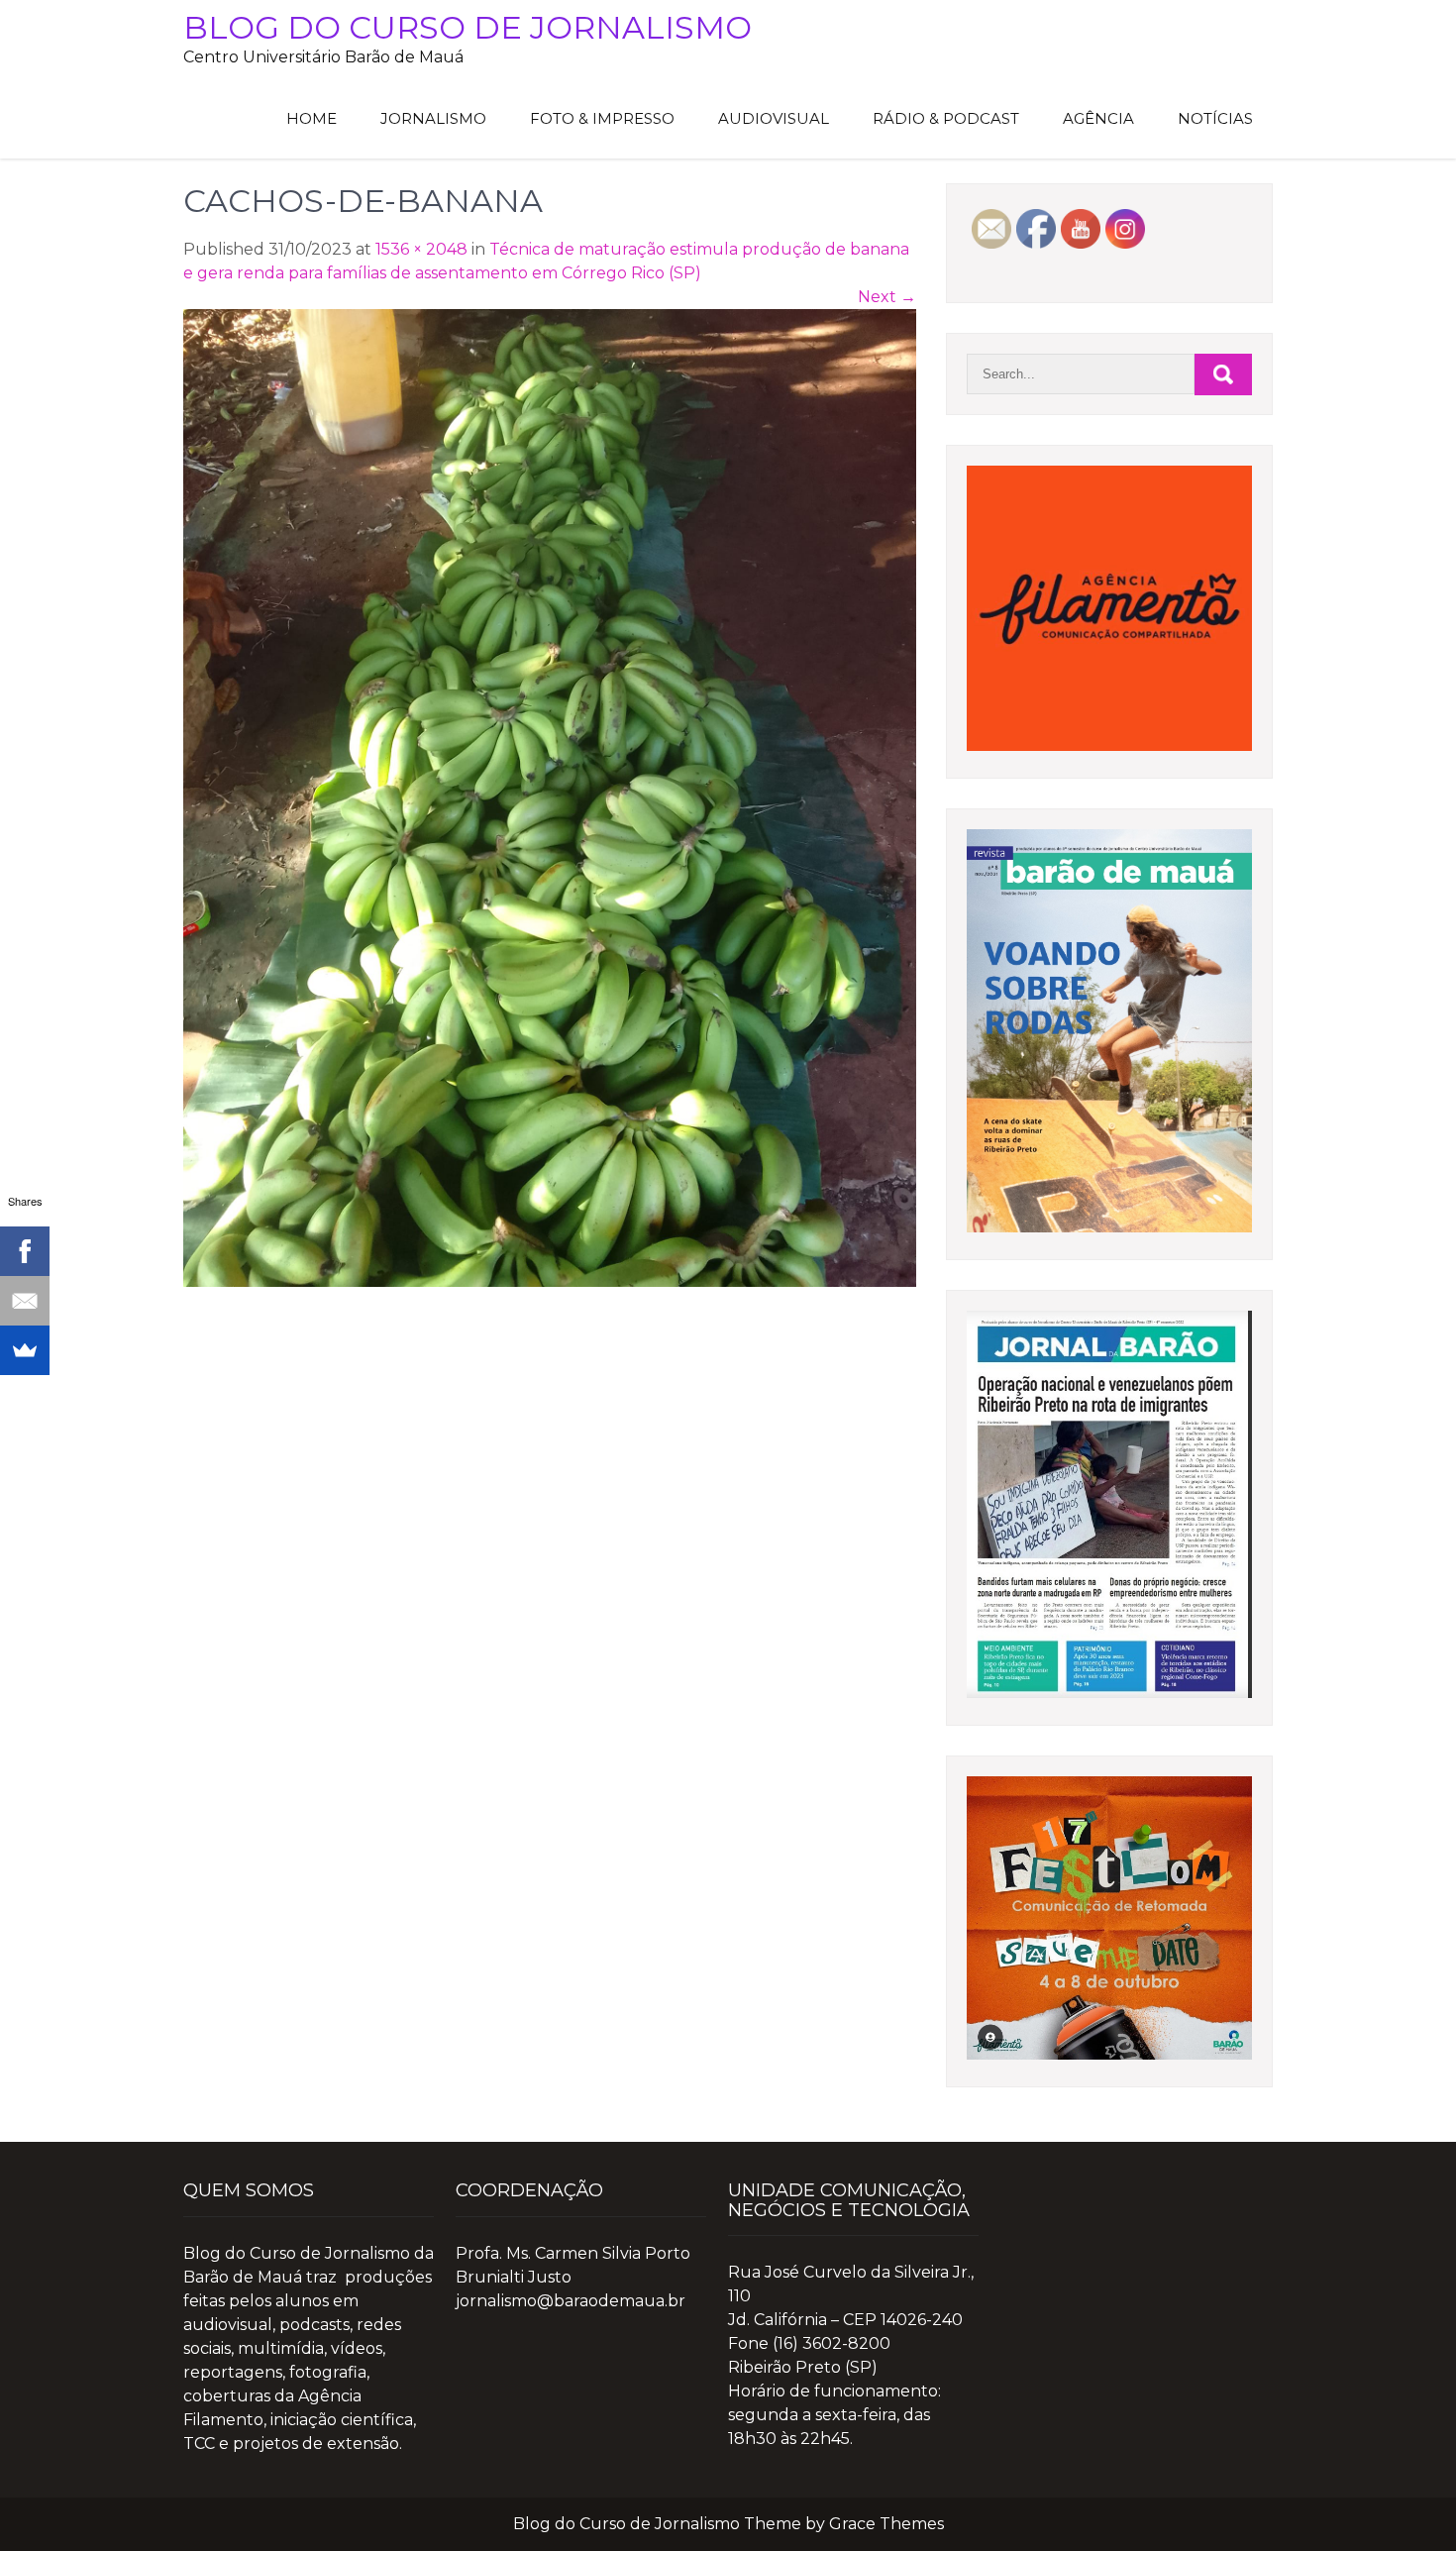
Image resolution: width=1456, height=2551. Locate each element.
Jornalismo (433, 118)
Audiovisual (774, 118)
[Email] (25, 1301)
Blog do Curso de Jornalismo (468, 27)
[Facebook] (25, 1251)
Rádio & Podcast (946, 118)
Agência (1098, 118)
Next (887, 297)
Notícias (1215, 118)
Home (312, 118)
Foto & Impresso (602, 118)
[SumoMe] (25, 1350)
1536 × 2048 (421, 249)
